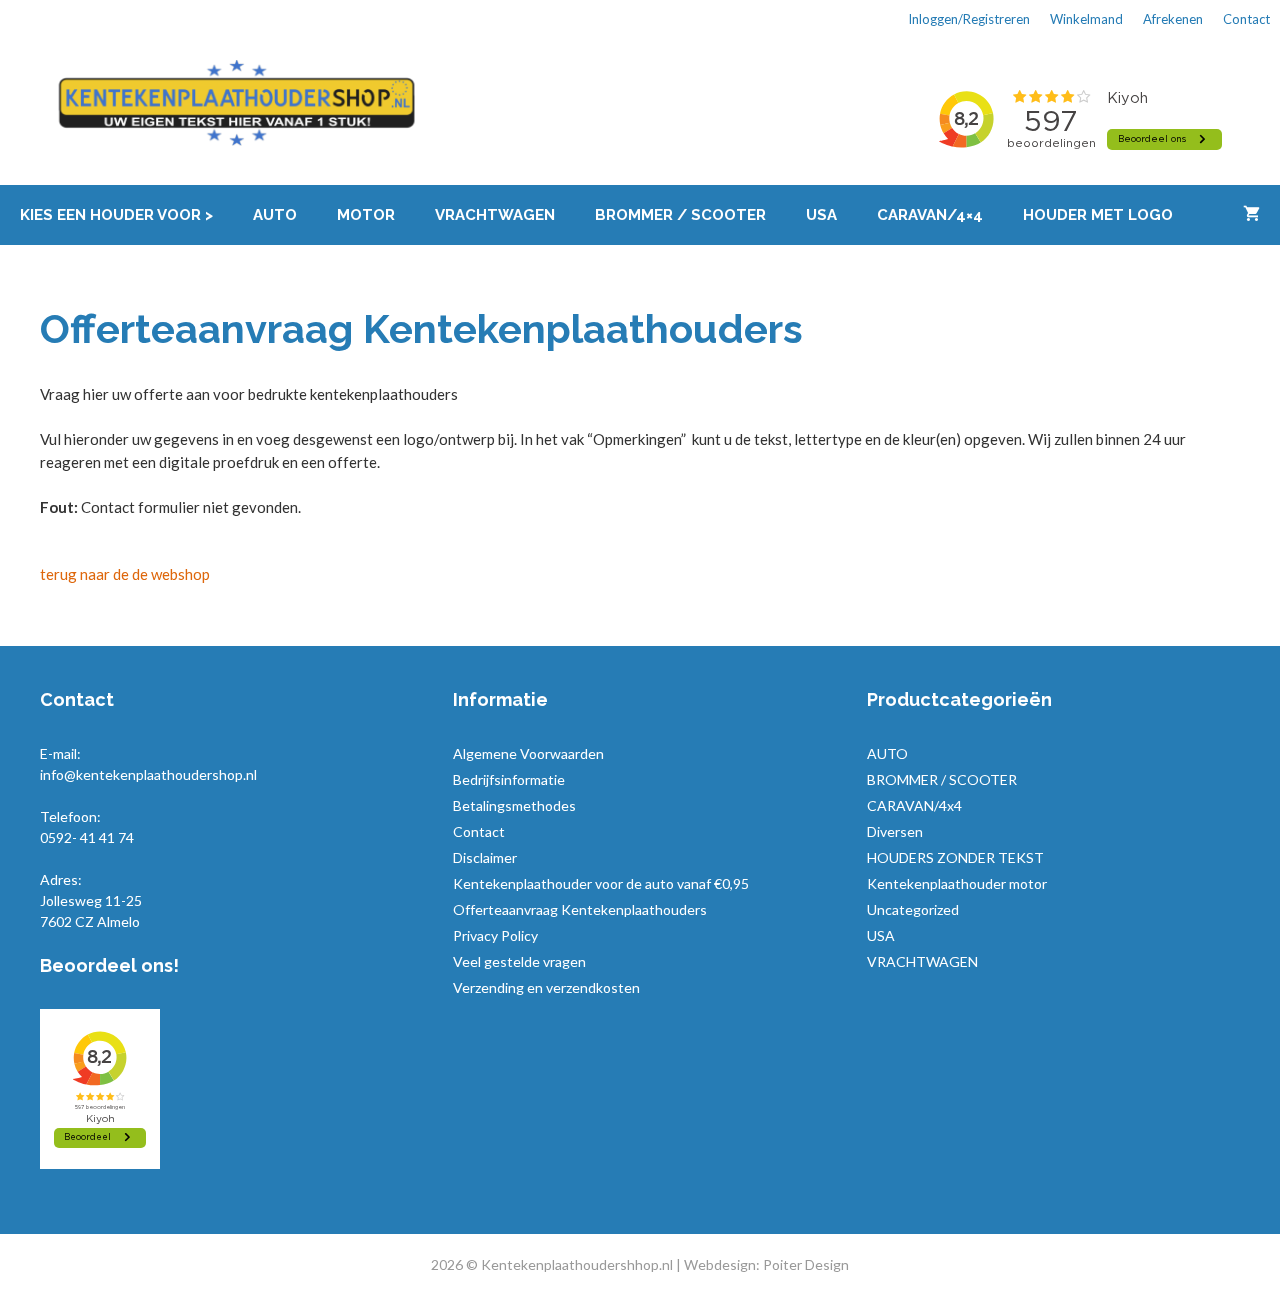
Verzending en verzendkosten (546, 987)
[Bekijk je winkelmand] (1251, 215)
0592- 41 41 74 (87, 837)
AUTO (275, 215)
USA (821, 215)
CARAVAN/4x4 (914, 805)
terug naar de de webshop (125, 574)
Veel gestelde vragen (519, 961)
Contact (1246, 19)
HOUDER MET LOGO (1098, 215)
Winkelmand (1086, 19)
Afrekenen (1173, 19)
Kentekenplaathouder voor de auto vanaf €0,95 (601, 883)
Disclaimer (485, 857)
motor (366, 215)
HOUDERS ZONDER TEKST (955, 857)
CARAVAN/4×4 (930, 215)
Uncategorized (913, 909)
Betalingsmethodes (514, 805)
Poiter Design (806, 1264)
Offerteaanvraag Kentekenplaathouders (580, 909)
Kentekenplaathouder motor (957, 883)
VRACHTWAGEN (495, 215)
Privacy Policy (495, 935)
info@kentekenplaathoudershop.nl (148, 774)
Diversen (895, 831)
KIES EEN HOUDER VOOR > (116, 215)
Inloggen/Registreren (969, 19)
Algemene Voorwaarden (528, 753)
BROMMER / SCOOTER (680, 215)
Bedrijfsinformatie (509, 779)
